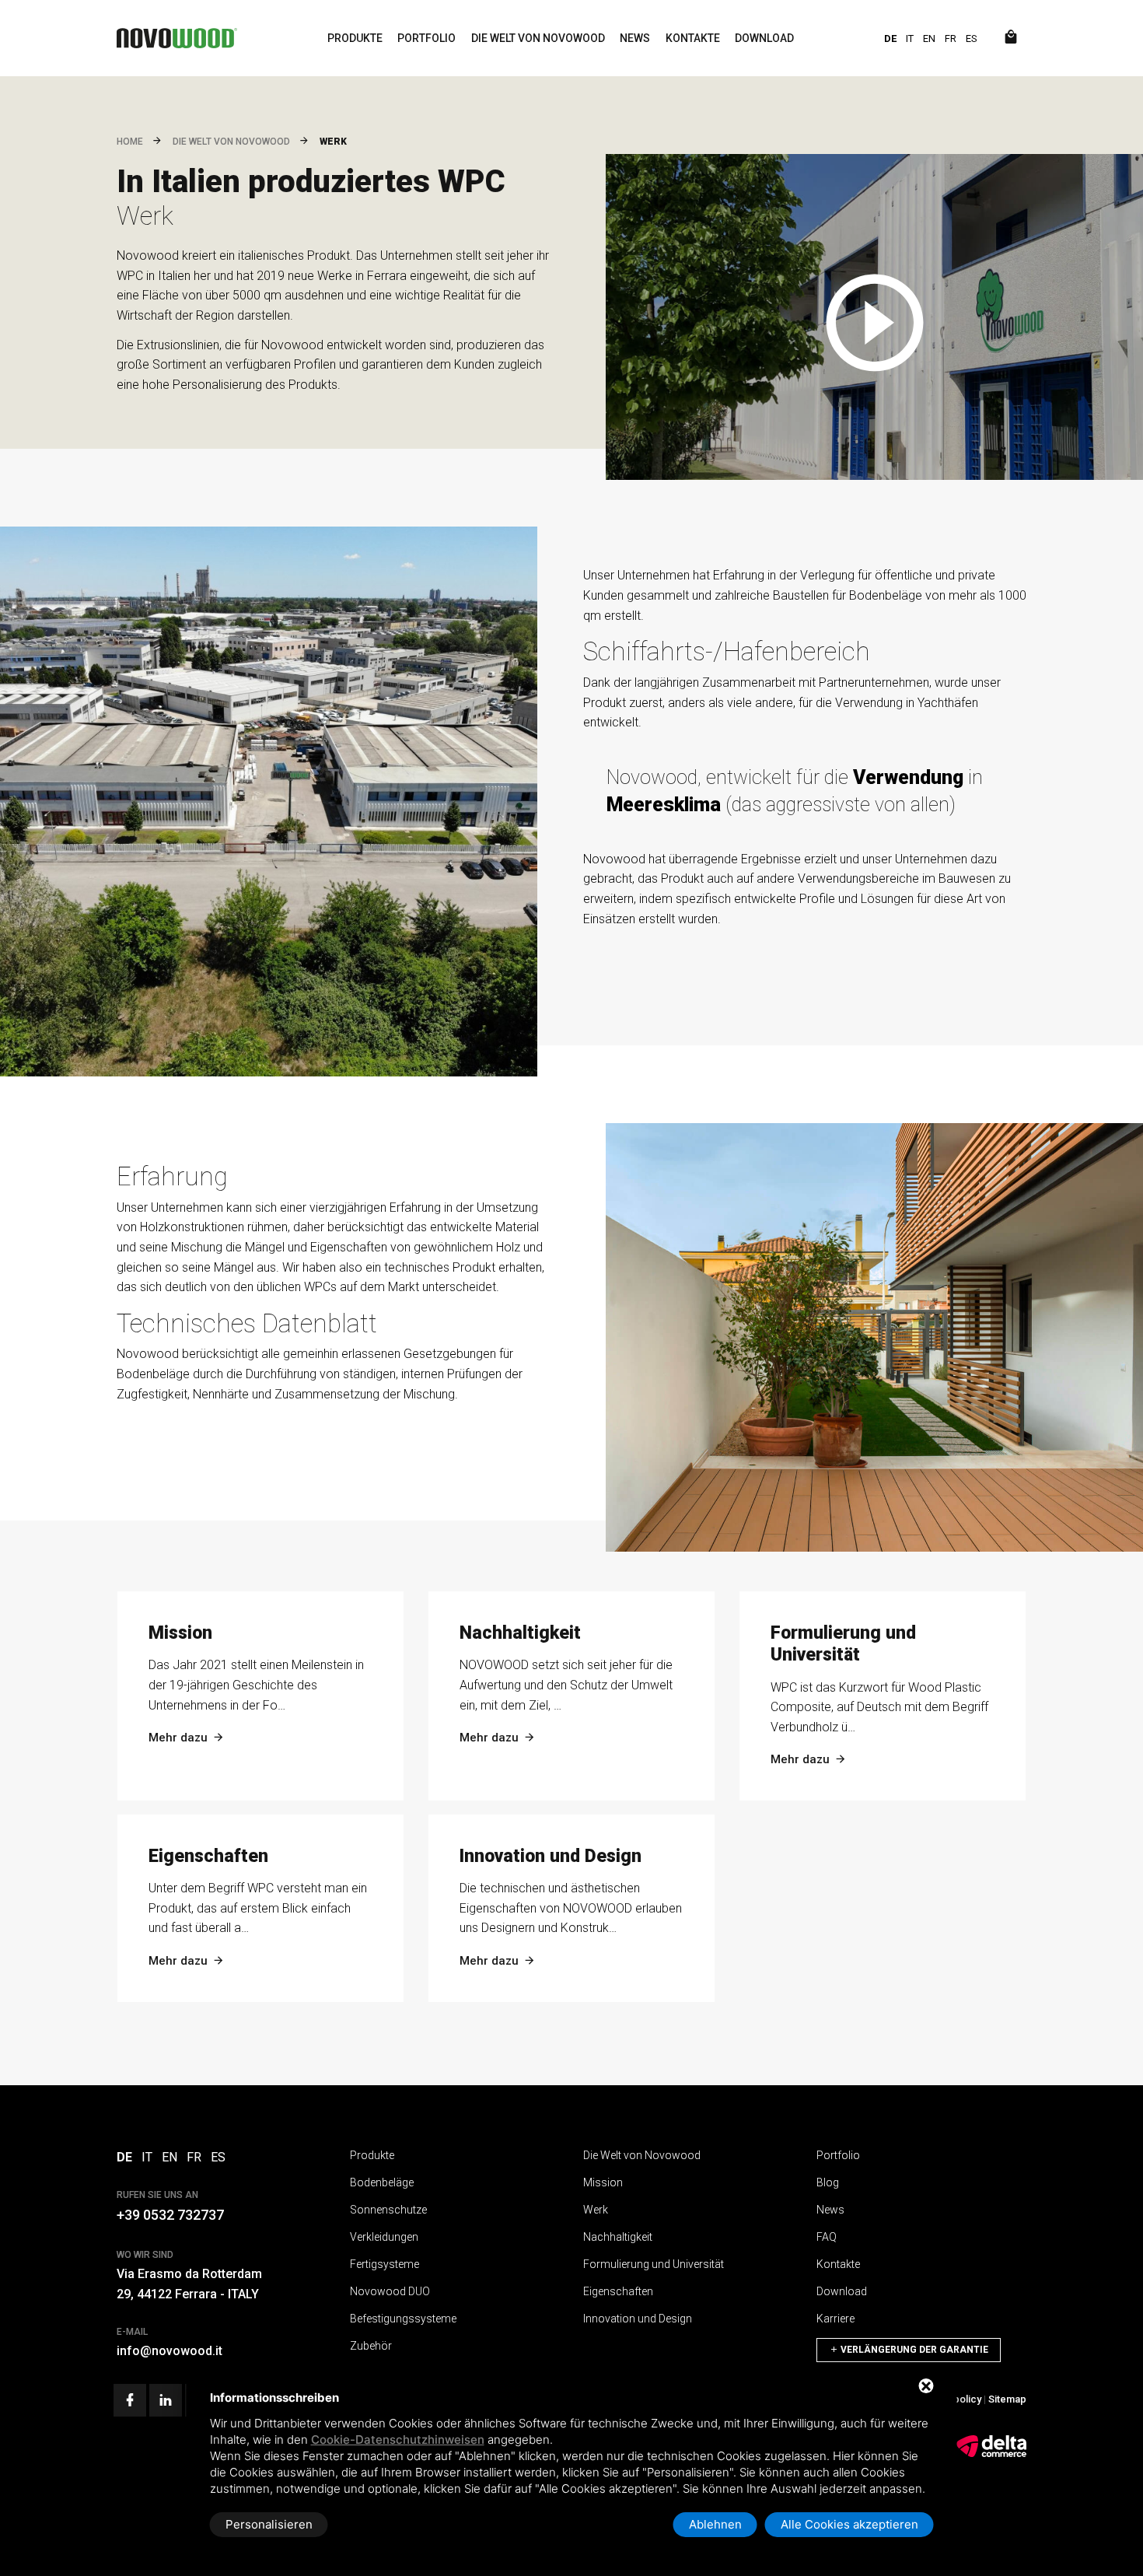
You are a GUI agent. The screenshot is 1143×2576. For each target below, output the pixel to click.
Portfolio (426, 38)
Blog (828, 2182)
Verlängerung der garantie (913, 2350)
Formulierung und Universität (654, 2264)
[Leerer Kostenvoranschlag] (1011, 38)
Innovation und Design (638, 2319)
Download (764, 38)
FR (951, 38)
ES (972, 38)
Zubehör (371, 2346)
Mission (603, 2182)
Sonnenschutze (388, 2210)
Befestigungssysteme (403, 2319)
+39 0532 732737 (170, 2215)
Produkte (355, 38)
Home (130, 142)
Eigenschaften (618, 2291)
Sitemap (1007, 2399)
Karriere (835, 2319)
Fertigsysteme (384, 2264)
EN (929, 38)
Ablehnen (715, 2524)
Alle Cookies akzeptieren (849, 2524)
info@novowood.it (170, 2351)
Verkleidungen (384, 2237)
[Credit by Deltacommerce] (991, 2454)
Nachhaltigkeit (618, 2237)
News (635, 38)
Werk (596, 2210)
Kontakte (693, 38)
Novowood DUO (390, 2291)
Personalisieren (269, 2524)
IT (910, 38)
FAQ (827, 2237)
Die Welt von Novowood (538, 38)
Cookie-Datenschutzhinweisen (398, 2439)
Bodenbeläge (382, 2182)
